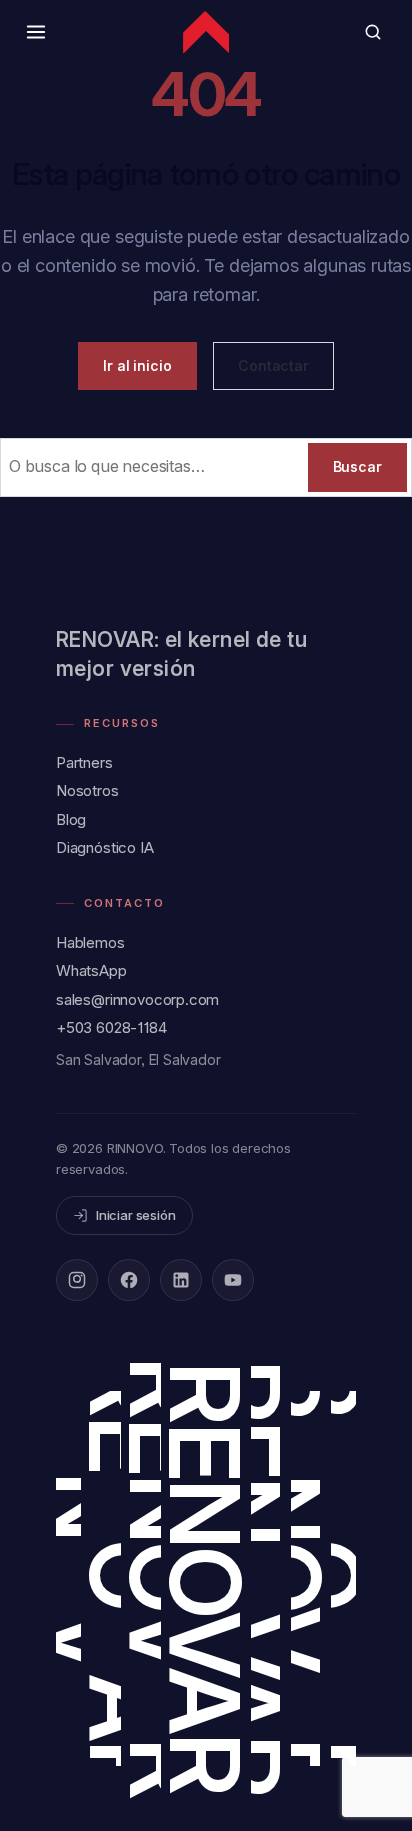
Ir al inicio (137, 365)
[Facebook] (129, 1280)
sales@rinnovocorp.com (137, 999)
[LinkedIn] (181, 1280)
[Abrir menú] (36, 32)
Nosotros (87, 790)
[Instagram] (77, 1280)
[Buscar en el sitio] (373, 32)
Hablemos (90, 942)
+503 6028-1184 (111, 1027)
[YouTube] (233, 1280)
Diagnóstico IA (105, 847)
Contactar (273, 365)
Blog (71, 819)
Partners (84, 762)
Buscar (358, 466)
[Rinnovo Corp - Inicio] (206, 32)
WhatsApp (91, 970)
